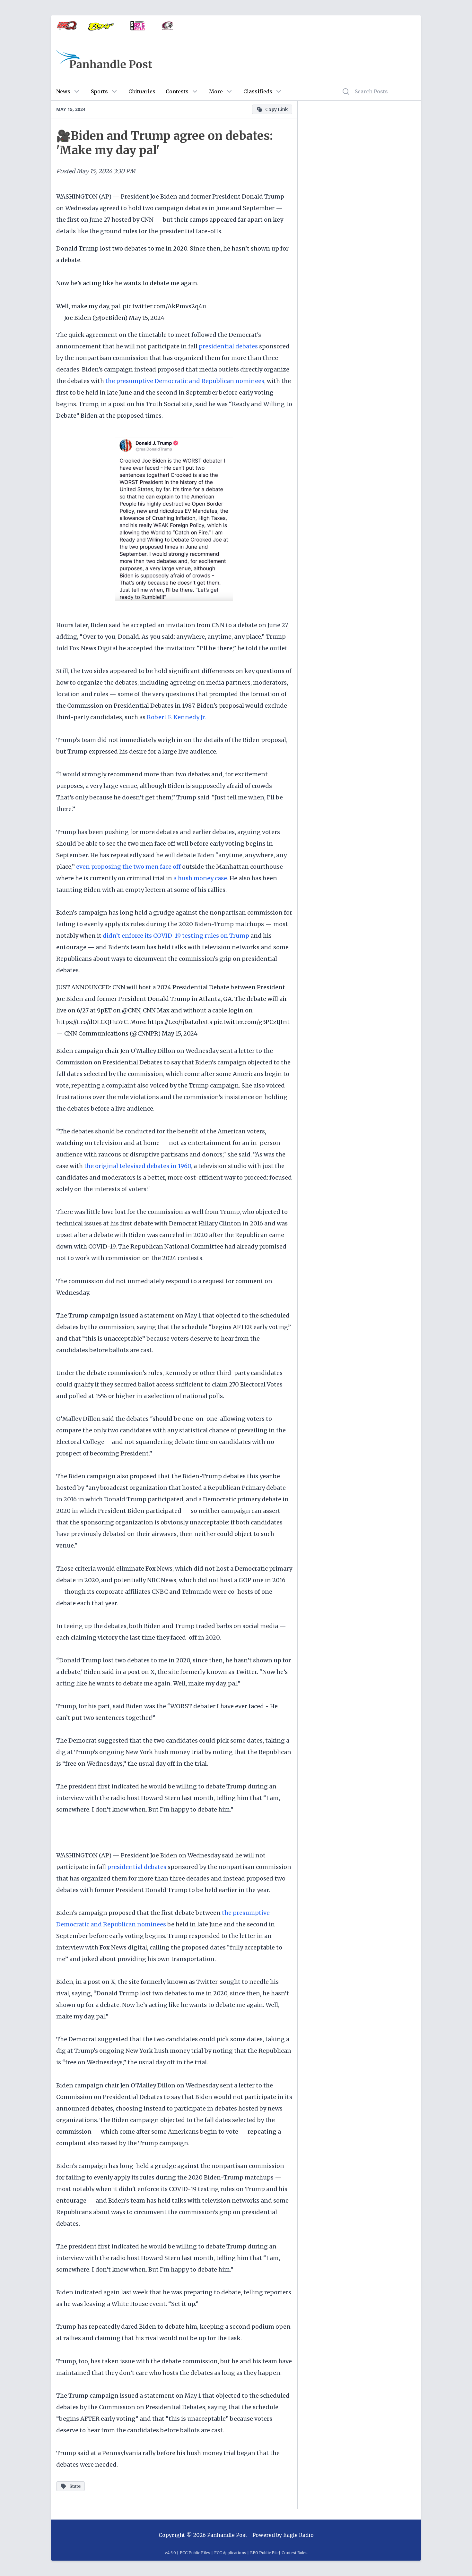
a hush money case (200, 878)
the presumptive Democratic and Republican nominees (185, 381)
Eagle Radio (298, 2535)
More (216, 91)
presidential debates (228, 346)
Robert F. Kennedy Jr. (176, 717)
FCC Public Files (195, 2553)
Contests (177, 91)
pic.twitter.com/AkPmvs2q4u (164, 306)
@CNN (131, 1010)
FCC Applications (230, 2553)
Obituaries (142, 91)
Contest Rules (295, 2553)
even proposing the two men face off (128, 867)
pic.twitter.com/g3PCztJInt (252, 1022)
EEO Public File (264, 2553)
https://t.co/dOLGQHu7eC (92, 1022)
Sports (99, 91)
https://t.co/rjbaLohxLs (180, 1022)
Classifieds (258, 91)
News (63, 91)
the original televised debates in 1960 (138, 1166)
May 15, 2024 (147, 318)
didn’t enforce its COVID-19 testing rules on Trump (176, 936)
